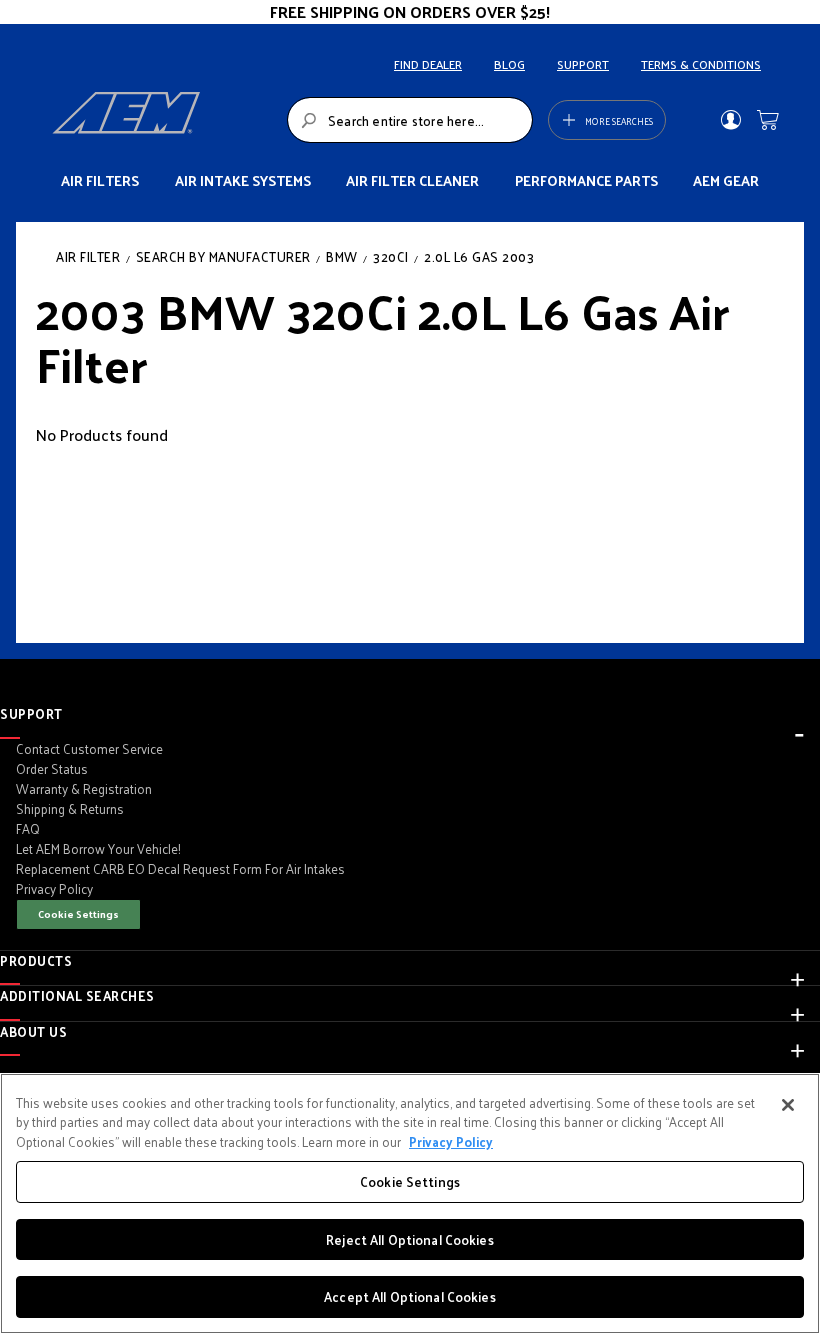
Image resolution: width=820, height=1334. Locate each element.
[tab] (410, 714)
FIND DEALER (428, 64)
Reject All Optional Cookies (410, 1239)
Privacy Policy (451, 1141)
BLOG (509, 64)
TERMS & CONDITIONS (701, 64)
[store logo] (164, 120)
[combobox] (410, 120)
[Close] (788, 1105)
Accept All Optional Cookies (410, 1296)
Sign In (730, 120)
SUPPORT (583, 64)
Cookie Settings (78, 913)
